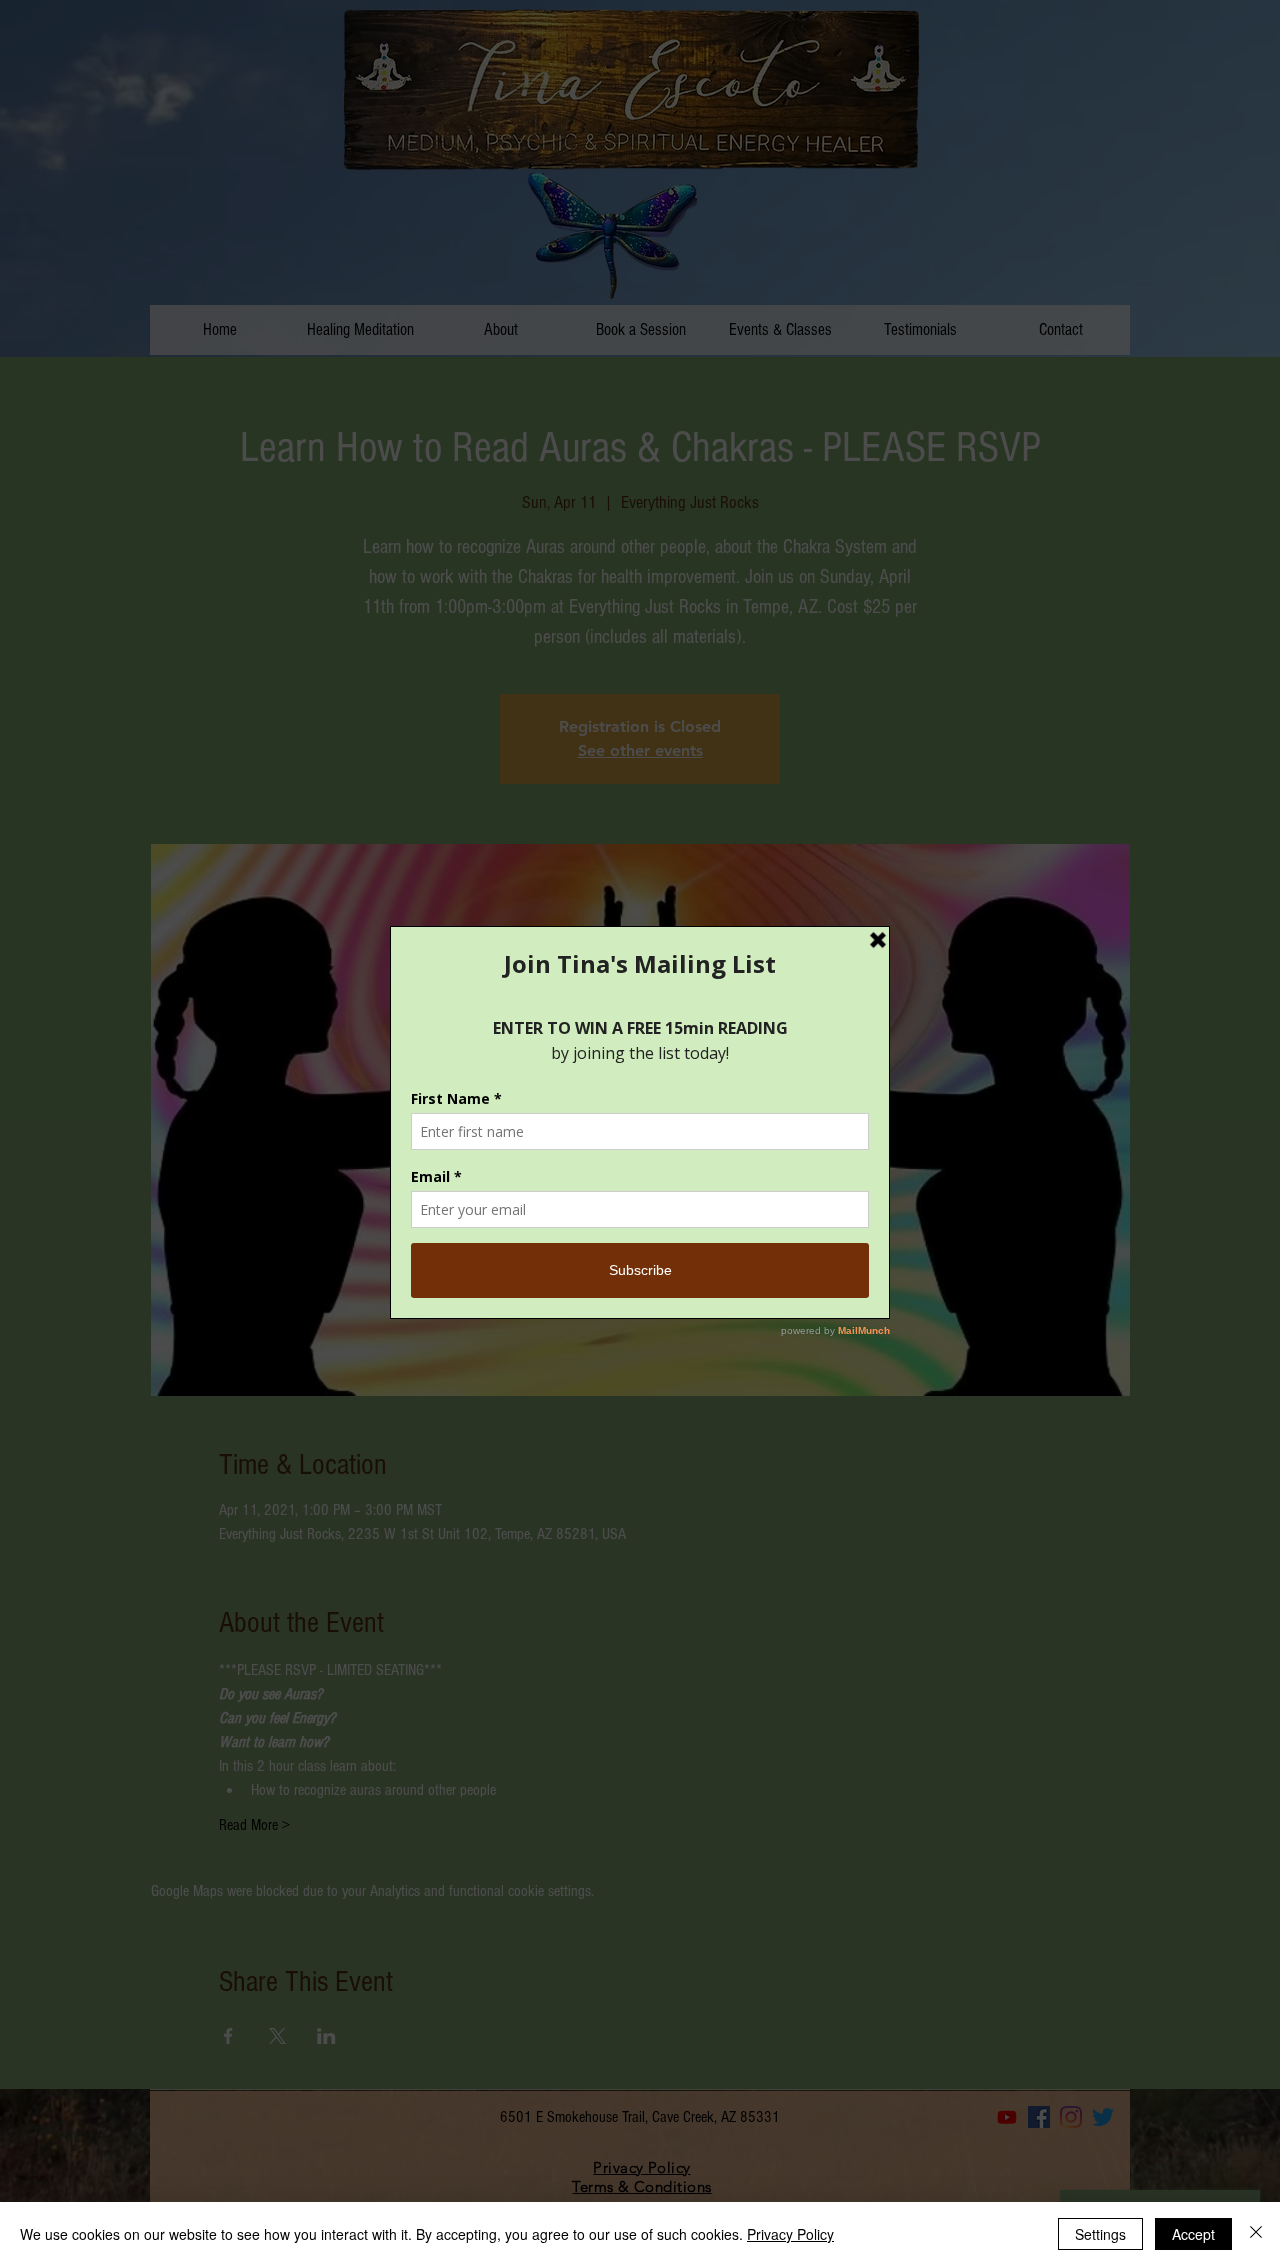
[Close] (1256, 2234)
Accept (1193, 2234)
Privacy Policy (790, 2234)
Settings (1100, 2234)
